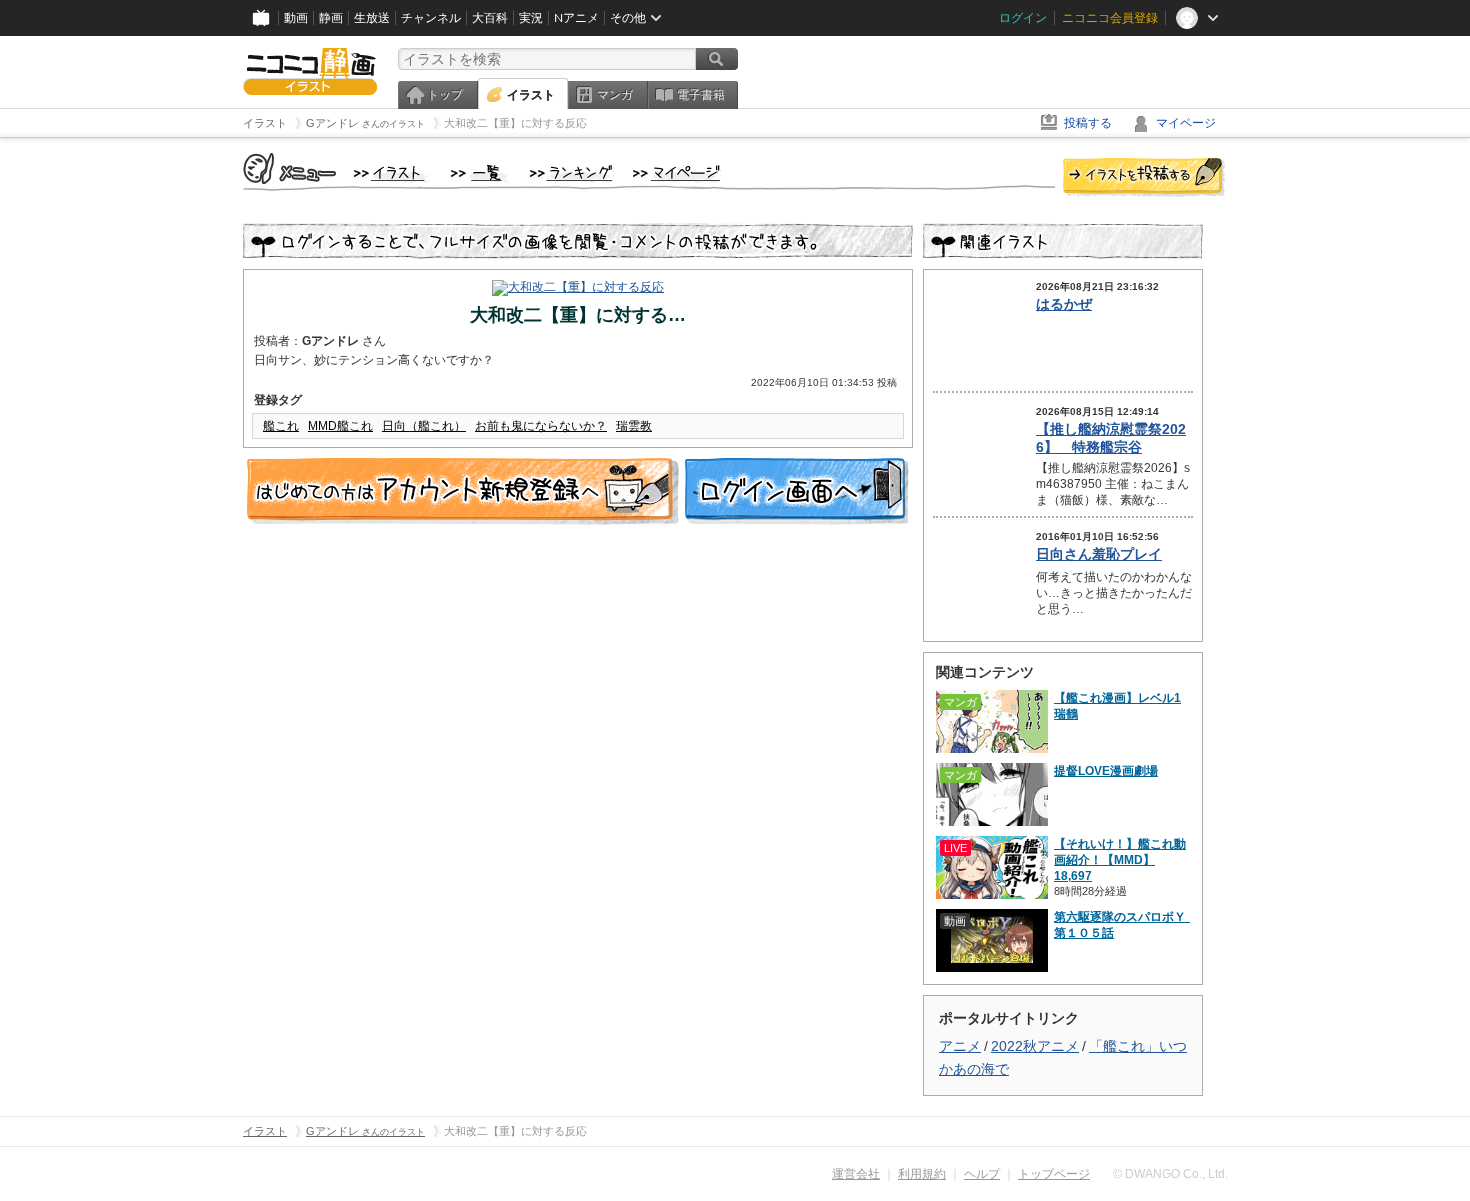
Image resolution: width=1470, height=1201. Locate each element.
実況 (531, 18)
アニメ (960, 1046)
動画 (296, 18)
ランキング (571, 174)
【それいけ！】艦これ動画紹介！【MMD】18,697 (1120, 860)
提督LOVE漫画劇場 (1106, 771)
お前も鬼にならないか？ (541, 426)
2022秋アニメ (1035, 1046)
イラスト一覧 (480, 174)
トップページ (1054, 1174)
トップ (445, 95)
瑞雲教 (634, 426)
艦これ (281, 426)
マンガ (615, 95)
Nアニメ (576, 18)
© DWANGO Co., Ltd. (1170, 1174)
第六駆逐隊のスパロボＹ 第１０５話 (1122, 925)
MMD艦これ (340, 426)
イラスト (531, 95)
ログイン (1023, 18)
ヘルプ (982, 1174)
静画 (331, 18)
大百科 (490, 18)
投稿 (1144, 178)
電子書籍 (701, 95)
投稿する (1088, 123)
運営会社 (856, 1174)
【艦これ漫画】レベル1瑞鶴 (1117, 706)
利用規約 (922, 1174)
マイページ (1186, 123)
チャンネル (431, 18)
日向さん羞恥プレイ (1099, 554)
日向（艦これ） (424, 426)
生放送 (372, 18)
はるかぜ (1064, 304)
